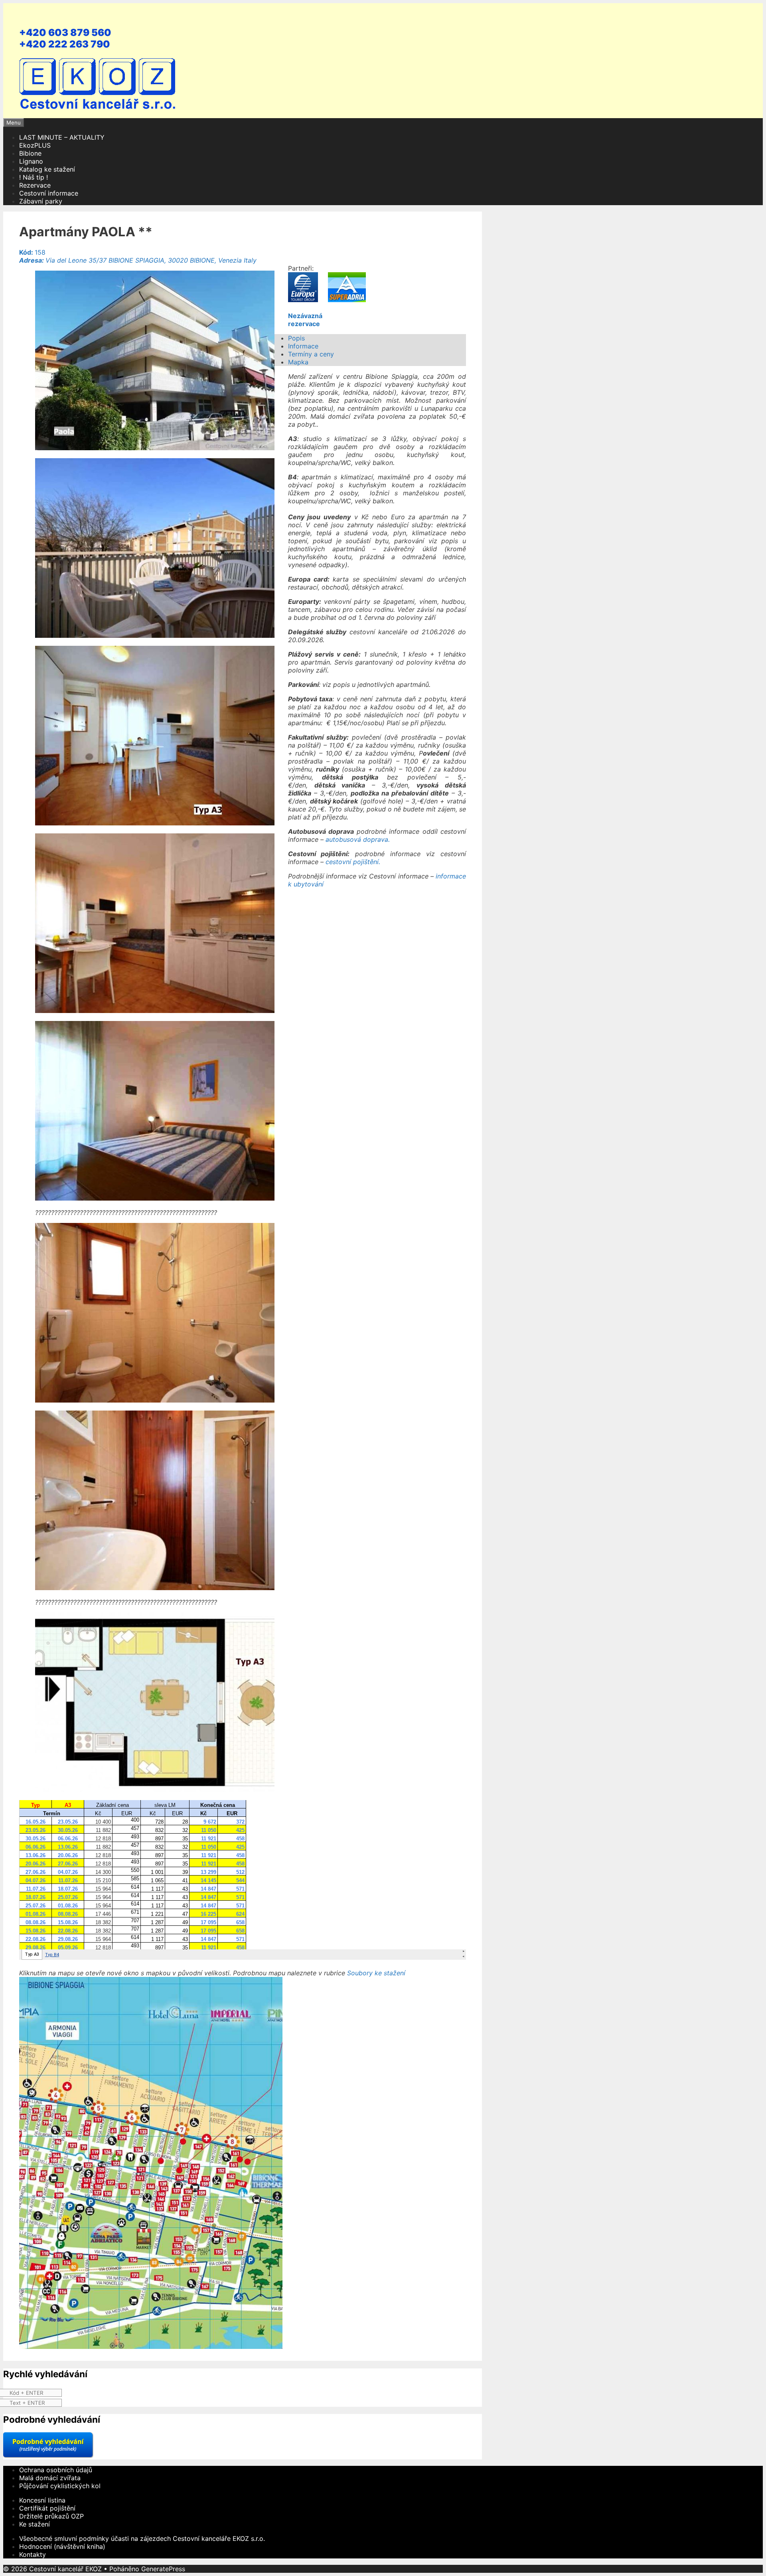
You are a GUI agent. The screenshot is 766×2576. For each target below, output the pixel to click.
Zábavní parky (41, 201)
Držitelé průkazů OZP (51, 2516)
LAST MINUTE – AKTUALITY (62, 137)
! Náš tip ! (34, 177)
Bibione (30, 153)
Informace (303, 346)
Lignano (31, 161)
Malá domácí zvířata (50, 2478)
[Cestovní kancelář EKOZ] (99, 110)
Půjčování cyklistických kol (60, 2486)
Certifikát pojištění (47, 2508)
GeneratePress (163, 2569)
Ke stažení (35, 2524)
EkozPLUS (35, 145)
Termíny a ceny (311, 354)
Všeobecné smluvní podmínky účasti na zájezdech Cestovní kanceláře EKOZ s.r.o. (142, 2538)
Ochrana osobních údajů (56, 2470)
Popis (296, 338)
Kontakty (33, 2554)
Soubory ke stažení (376, 1973)
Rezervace (35, 185)
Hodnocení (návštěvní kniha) (62, 2546)
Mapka (298, 362)
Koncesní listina (42, 2500)
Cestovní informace (49, 193)
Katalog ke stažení (47, 169)
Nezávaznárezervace (305, 320)
